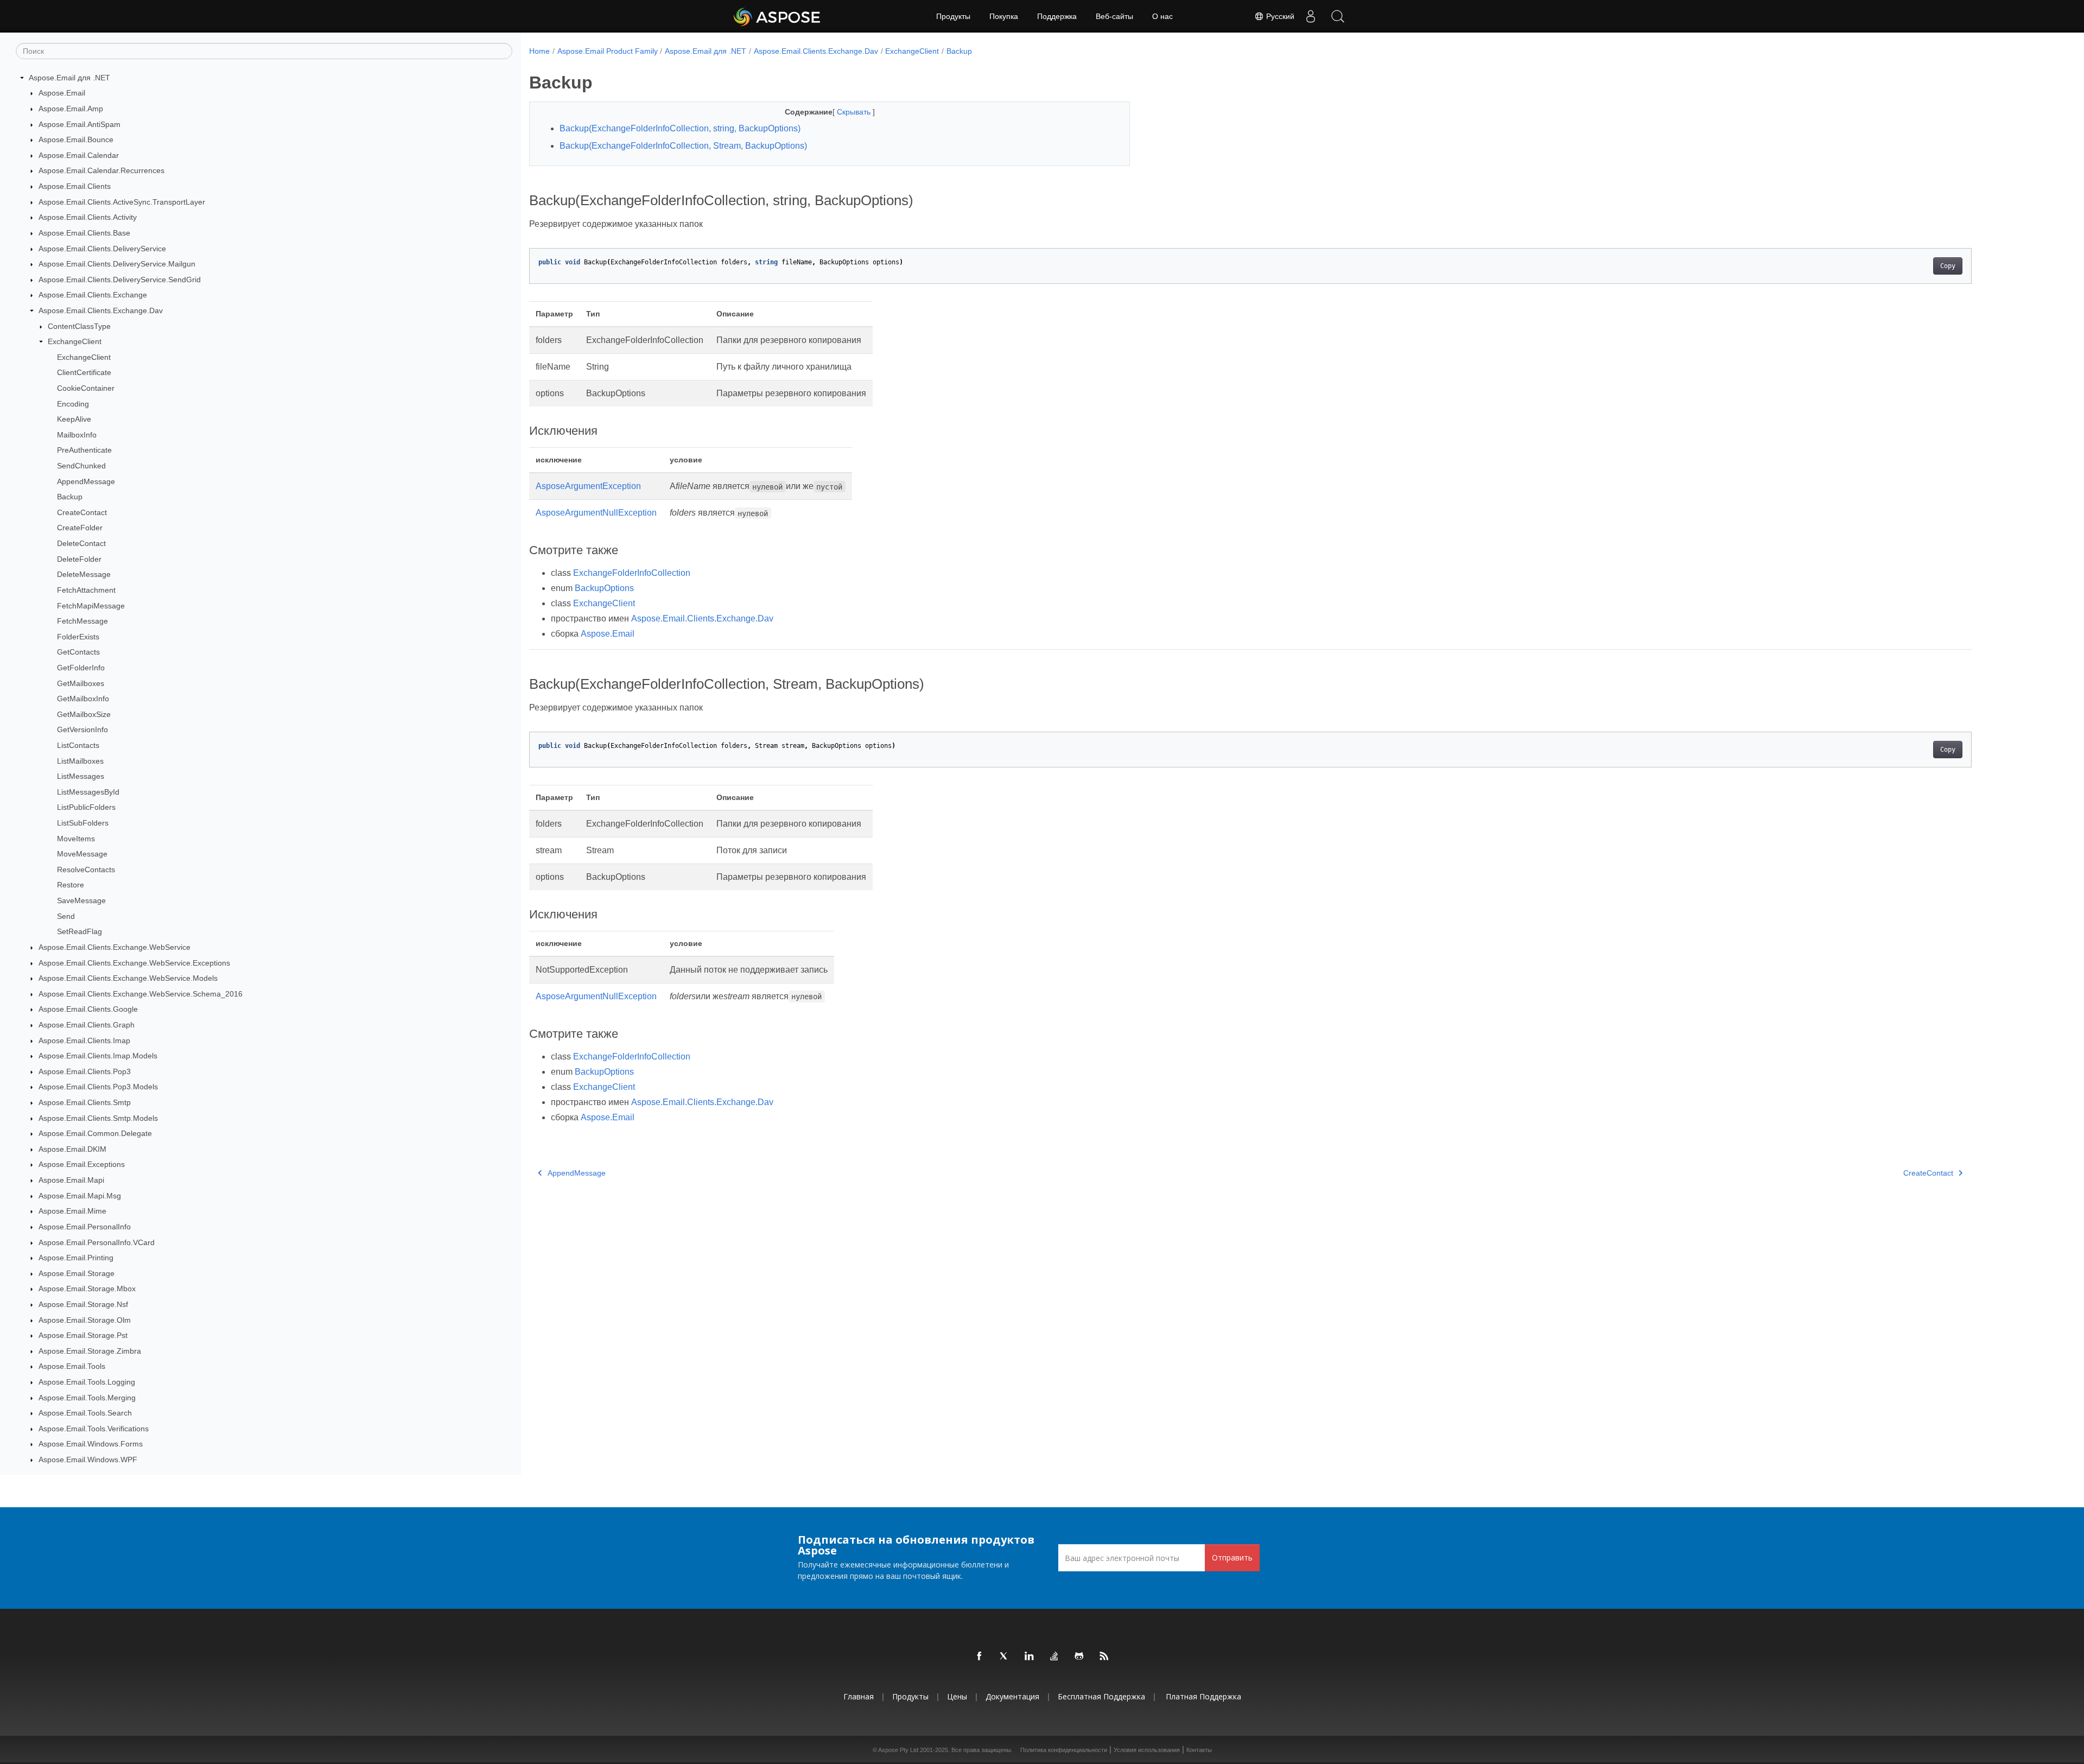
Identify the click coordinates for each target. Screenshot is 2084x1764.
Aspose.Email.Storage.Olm (85, 1320)
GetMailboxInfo (83, 699)
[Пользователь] (1311, 16)
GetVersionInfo (82, 730)
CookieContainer (86, 388)
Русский (1279, 16)
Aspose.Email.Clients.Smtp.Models (98, 1118)
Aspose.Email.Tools (72, 1367)
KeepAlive (74, 419)
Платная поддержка (1203, 1696)
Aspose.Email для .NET (69, 78)
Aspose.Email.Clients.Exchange (93, 295)
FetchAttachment (86, 590)
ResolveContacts (86, 870)
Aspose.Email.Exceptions (82, 1165)
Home (539, 51)
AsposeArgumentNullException (596, 513)
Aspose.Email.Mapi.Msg (80, 1196)
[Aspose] (777, 16)
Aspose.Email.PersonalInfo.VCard (97, 1242)
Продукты (953, 16)
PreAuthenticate (84, 450)
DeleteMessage (84, 575)
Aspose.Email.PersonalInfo (85, 1227)
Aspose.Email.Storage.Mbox (87, 1289)
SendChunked (81, 466)
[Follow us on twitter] (1005, 1657)
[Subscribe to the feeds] (1104, 1657)
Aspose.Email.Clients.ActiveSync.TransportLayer (122, 202)
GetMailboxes (81, 683)
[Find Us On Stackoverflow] (1054, 1657)
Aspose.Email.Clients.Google (88, 1010)
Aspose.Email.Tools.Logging (87, 1382)
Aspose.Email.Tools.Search (85, 1413)
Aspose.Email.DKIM (72, 1149)
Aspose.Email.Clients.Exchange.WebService (115, 947)
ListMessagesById (88, 792)
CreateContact (82, 512)
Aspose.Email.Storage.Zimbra (90, 1351)
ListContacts (78, 745)
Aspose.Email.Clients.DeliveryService (102, 249)
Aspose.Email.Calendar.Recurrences (101, 171)
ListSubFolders (83, 823)
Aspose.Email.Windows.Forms (91, 1444)
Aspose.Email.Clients (75, 186)
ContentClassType (79, 326)
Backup (70, 497)
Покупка (1004, 16)
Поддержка (1057, 16)
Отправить (1232, 1557)
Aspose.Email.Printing (76, 1258)
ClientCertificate (84, 373)
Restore (71, 885)
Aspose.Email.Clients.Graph (87, 1025)
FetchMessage (82, 621)
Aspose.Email (62, 93)
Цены (957, 1696)
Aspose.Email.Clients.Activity (88, 217)
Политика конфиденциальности (1064, 1750)
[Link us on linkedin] (1030, 1657)
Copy (1948, 266)
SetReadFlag (80, 932)
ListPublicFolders (86, 808)
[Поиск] (1338, 16)
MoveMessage (82, 854)
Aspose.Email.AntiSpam (80, 124)
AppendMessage (86, 481)
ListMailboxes (80, 761)
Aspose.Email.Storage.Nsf (83, 1304)
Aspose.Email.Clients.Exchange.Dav (101, 310)
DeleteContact (81, 543)
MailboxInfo (77, 435)
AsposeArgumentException (588, 486)
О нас (1162, 16)
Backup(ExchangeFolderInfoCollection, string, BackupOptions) (680, 128)
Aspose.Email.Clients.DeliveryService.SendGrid (120, 280)
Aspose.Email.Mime (72, 1211)
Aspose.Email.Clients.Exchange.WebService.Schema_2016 (141, 994)
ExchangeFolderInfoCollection (632, 573)
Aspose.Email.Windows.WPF (88, 1460)
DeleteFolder (79, 559)
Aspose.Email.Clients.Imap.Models (98, 1056)
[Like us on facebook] (980, 1657)
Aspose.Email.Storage (77, 1273)
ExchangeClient (75, 341)
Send (66, 916)
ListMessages (81, 776)
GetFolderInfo (81, 668)
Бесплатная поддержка (1101, 1696)
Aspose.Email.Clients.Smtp (85, 1102)
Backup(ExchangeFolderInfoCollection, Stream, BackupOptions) (683, 146)
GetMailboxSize (84, 714)
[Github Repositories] (1079, 1657)
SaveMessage (81, 900)
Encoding (73, 404)
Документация (1012, 1696)
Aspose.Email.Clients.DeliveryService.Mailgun (117, 264)
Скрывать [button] (855, 112)
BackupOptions (604, 588)
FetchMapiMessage (91, 606)
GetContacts (78, 652)
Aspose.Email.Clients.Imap (84, 1040)
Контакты (1199, 1750)
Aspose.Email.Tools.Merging (87, 1398)
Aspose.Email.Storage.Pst (83, 1335)
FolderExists (78, 637)
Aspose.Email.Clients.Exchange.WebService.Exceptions (134, 963)
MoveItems (76, 839)
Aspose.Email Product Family (608, 51)
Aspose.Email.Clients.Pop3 (85, 1071)
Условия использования (1147, 1750)
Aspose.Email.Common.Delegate (95, 1133)
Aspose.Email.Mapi (71, 1180)
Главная (859, 1696)
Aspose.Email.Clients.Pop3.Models (98, 1087)
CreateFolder (80, 528)
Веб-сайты (1114, 16)
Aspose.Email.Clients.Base (84, 233)
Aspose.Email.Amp (71, 109)
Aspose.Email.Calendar (79, 155)
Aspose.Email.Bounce (76, 139)
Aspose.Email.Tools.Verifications (94, 1429)
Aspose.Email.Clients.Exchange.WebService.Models (128, 978)
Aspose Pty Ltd (898, 1750)
